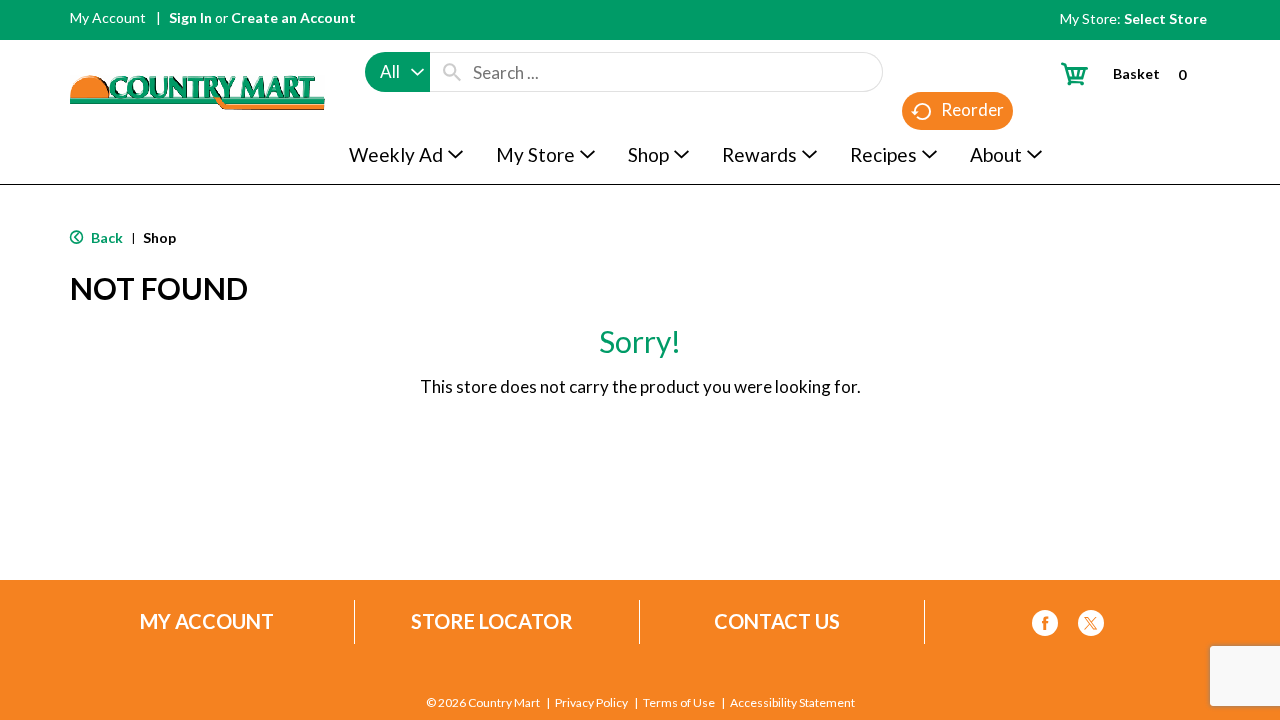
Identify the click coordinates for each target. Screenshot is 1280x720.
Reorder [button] (972, 109)
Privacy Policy (591, 703)
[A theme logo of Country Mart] (197, 55)
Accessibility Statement (792, 703)
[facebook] (1045, 626)
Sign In (190, 17)
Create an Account (293, 17)
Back (105, 237)
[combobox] (397, 72)
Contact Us (777, 621)
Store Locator (492, 621)
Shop (159, 237)
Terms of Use (679, 703)
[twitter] (1091, 626)
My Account (108, 17)
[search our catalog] (452, 72)
